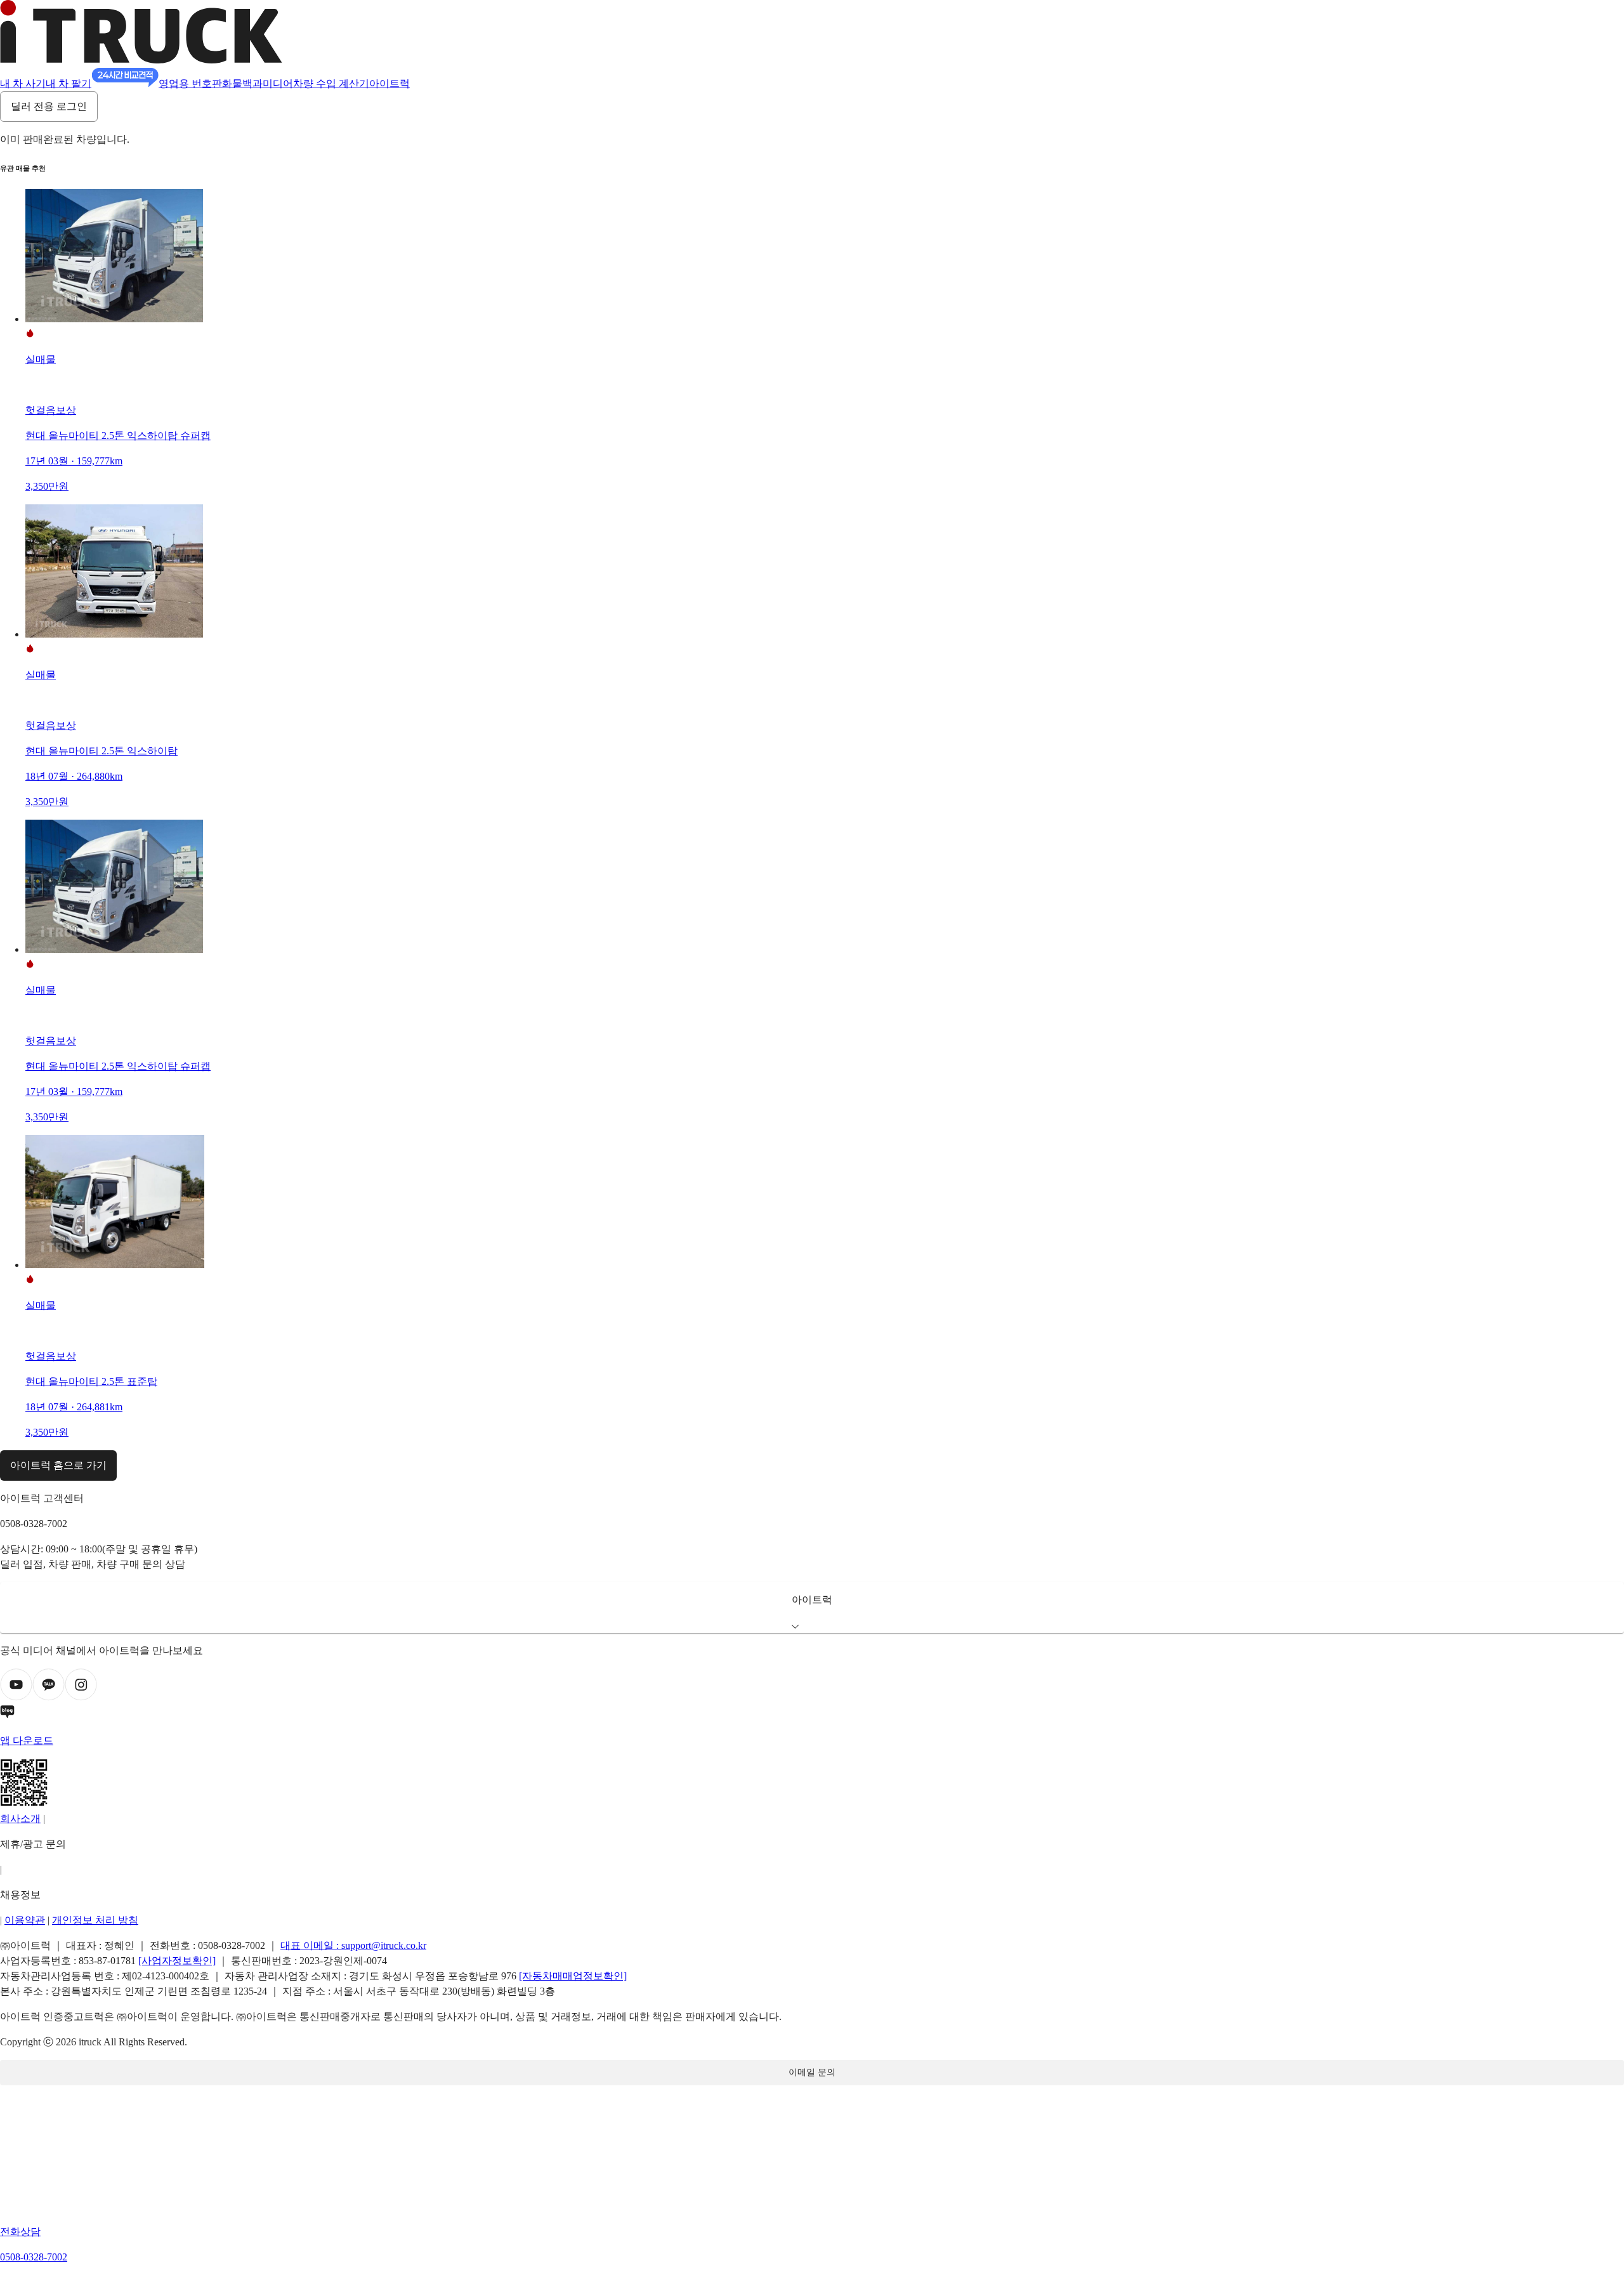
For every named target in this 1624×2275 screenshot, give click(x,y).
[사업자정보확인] (177, 1961)
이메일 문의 (812, 2072)
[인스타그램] (81, 1697)
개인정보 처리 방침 (95, 1920)
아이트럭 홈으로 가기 (58, 1465)
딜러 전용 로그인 (49, 106)
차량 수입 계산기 (331, 83)
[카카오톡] (49, 1697)
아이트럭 (390, 83)
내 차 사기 (23, 83)
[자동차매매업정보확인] (573, 1976)
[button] (812, 1608)
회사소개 (20, 1819)
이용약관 (25, 1920)
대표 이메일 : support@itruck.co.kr (353, 1945)
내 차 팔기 (69, 83)
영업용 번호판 (190, 83)
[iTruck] (141, 60)
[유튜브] (16, 1697)
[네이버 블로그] (812, 1714)
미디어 (278, 83)
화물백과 (242, 83)
